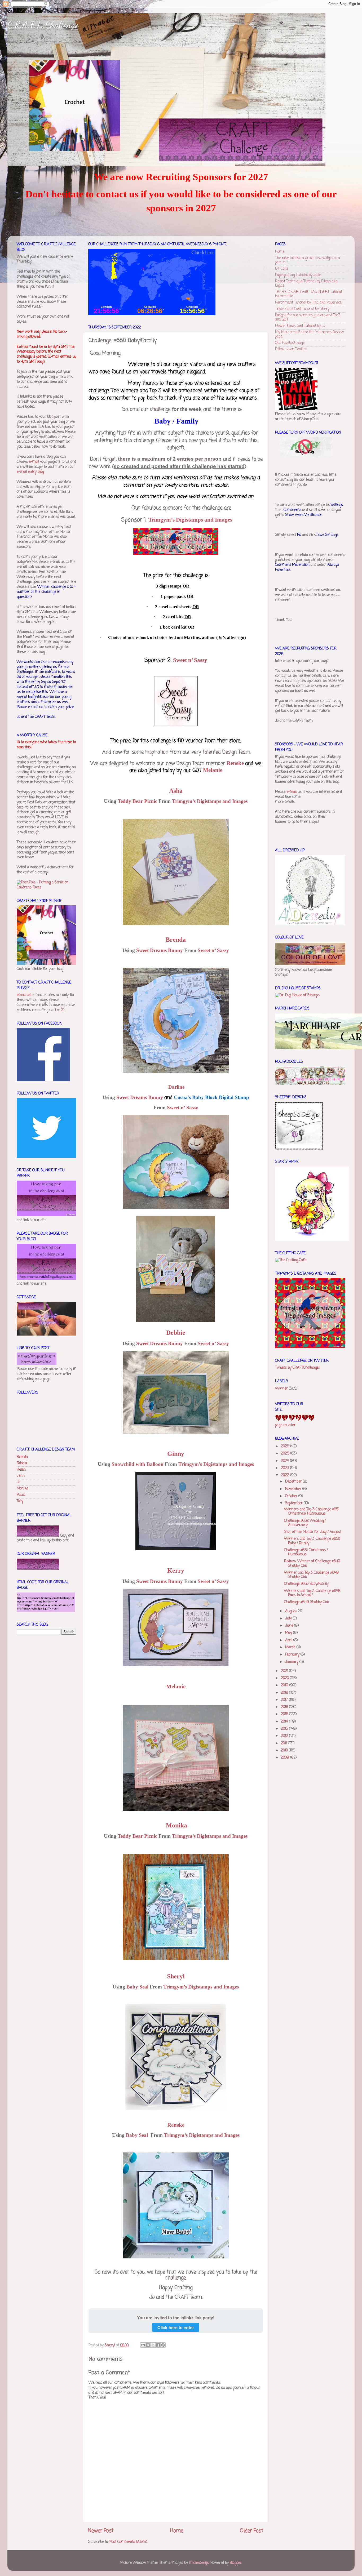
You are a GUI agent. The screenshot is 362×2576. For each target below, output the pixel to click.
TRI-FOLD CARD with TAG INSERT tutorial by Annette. (308, 294)
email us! (24, 995)
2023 (286, 1468)
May (289, 1633)
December (294, 1482)
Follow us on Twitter (291, 349)
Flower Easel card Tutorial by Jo (300, 326)
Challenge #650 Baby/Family (306, 1584)
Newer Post (101, 2531)
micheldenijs (199, 2563)
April (289, 1640)
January (292, 1662)
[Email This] (143, 2345)
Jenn (21, 1476)
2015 (285, 1714)
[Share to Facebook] (158, 2345)
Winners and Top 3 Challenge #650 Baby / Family (312, 1541)
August (292, 1611)
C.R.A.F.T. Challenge (43, 25)
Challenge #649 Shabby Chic (307, 1602)
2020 (285, 1678)
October (292, 1496)
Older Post (251, 2531)
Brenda (22, 1457)
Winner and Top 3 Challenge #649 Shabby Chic (311, 1575)
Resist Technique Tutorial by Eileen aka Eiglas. (306, 284)
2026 (286, 1446)
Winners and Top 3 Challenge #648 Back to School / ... (312, 1593)
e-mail (34, 462)
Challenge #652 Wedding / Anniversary (305, 1523)
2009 (286, 1758)
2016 (285, 1707)
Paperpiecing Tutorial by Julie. (298, 275)
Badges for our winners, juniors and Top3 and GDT (308, 317)
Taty (20, 1501)
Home (177, 2531)
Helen (21, 1470)
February (293, 1655)
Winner (281, 1389)
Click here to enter (176, 2327)
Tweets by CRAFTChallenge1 (297, 1368)
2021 (285, 1671)
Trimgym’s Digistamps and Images (190, 520)
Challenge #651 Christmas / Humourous (306, 1552)
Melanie (213, 770)
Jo (18, 1482)
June (290, 1626)
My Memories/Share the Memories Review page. (310, 334)
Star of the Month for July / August (313, 1532)
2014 (285, 1722)
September (294, 1503)
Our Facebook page (290, 343)
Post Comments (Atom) (128, 2542)
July (289, 1619)
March (291, 1647)
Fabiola (22, 1463)
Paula (21, 1495)
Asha (176, 791)
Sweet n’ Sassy (190, 660)
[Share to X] (153, 2345)
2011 (284, 1743)
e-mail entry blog (30, 472)
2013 (285, 1729)
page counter (285, 1425)
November (294, 1489)
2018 (285, 1693)
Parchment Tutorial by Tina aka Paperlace (308, 303)
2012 (285, 1736)
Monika (23, 1489)
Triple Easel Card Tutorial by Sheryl (303, 309)
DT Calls (282, 269)
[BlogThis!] (148, 2345)
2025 (286, 1454)
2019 (285, 1685)
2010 (285, 1750)
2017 (285, 1700)
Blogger (236, 2563)
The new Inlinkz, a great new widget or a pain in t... (308, 260)
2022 (286, 1475)
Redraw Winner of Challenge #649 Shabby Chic (312, 1563)
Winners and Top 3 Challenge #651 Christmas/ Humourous (312, 1512)
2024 (286, 1461)
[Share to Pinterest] (163, 2345)
